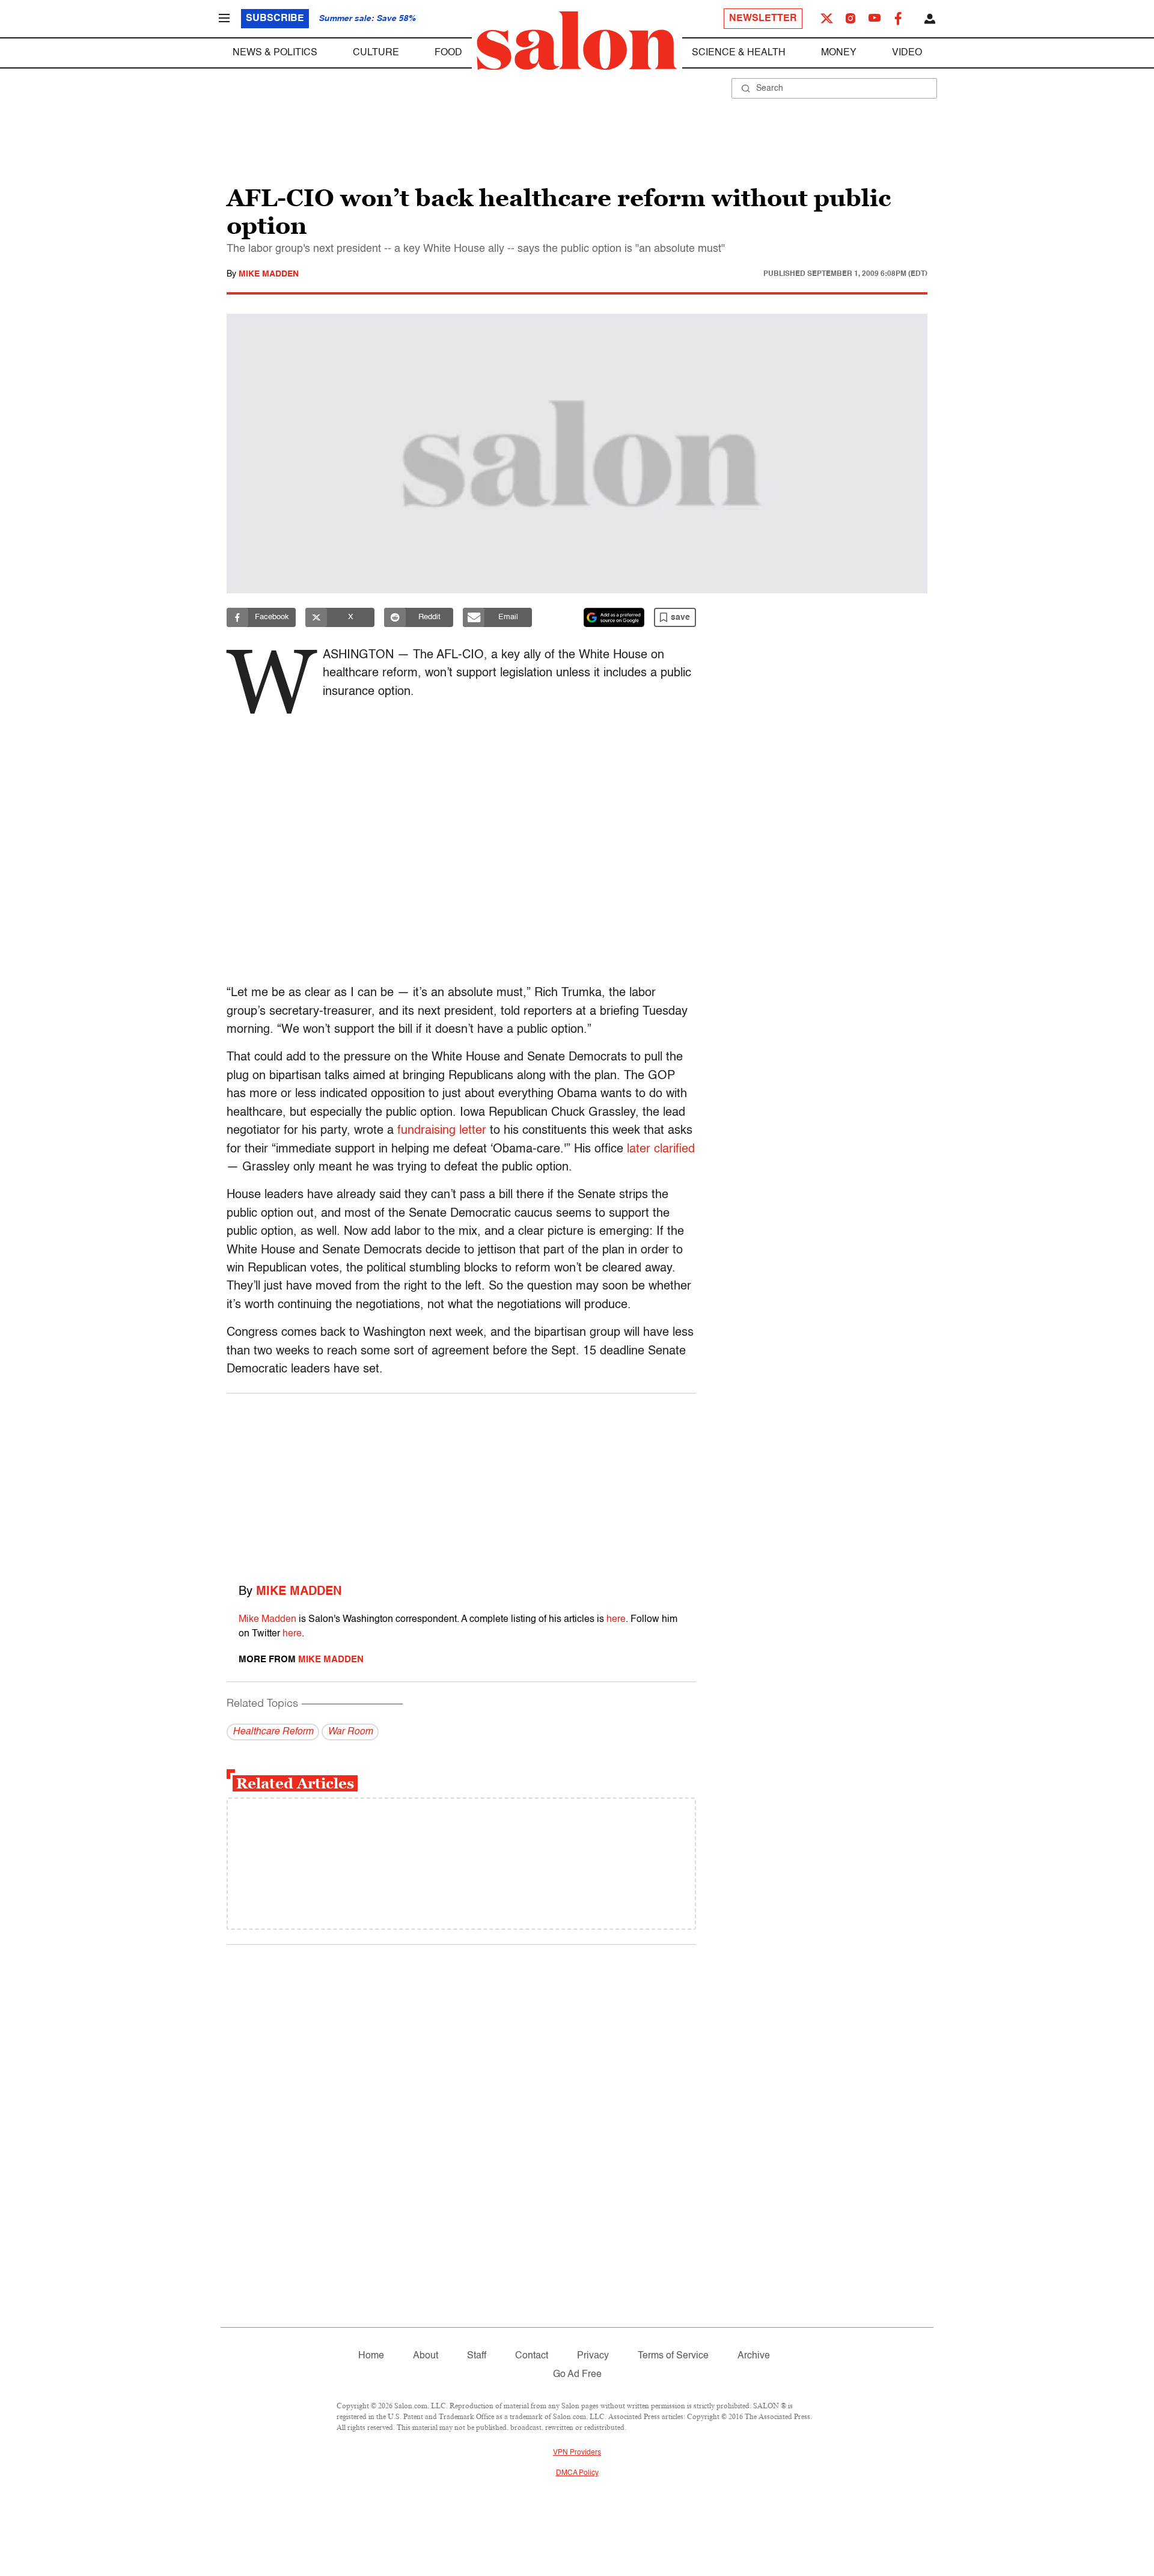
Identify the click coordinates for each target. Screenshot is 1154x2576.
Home (371, 2356)
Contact (532, 2356)
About (426, 2356)
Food (448, 53)
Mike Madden (269, 274)
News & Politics (275, 53)
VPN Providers (577, 2453)
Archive (754, 2356)
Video (907, 53)
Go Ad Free (577, 2375)
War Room (350, 1732)
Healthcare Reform (273, 1732)
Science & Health (739, 53)
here (616, 1620)
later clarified (661, 1149)
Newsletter (763, 19)
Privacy (593, 2356)
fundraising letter (442, 1131)
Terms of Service (673, 2356)
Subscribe (275, 19)
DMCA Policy (577, 2473)
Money (839, 53)
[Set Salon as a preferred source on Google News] (614, 617)
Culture (376, 53)
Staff (477, 2356)
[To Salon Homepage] (577, 41)
